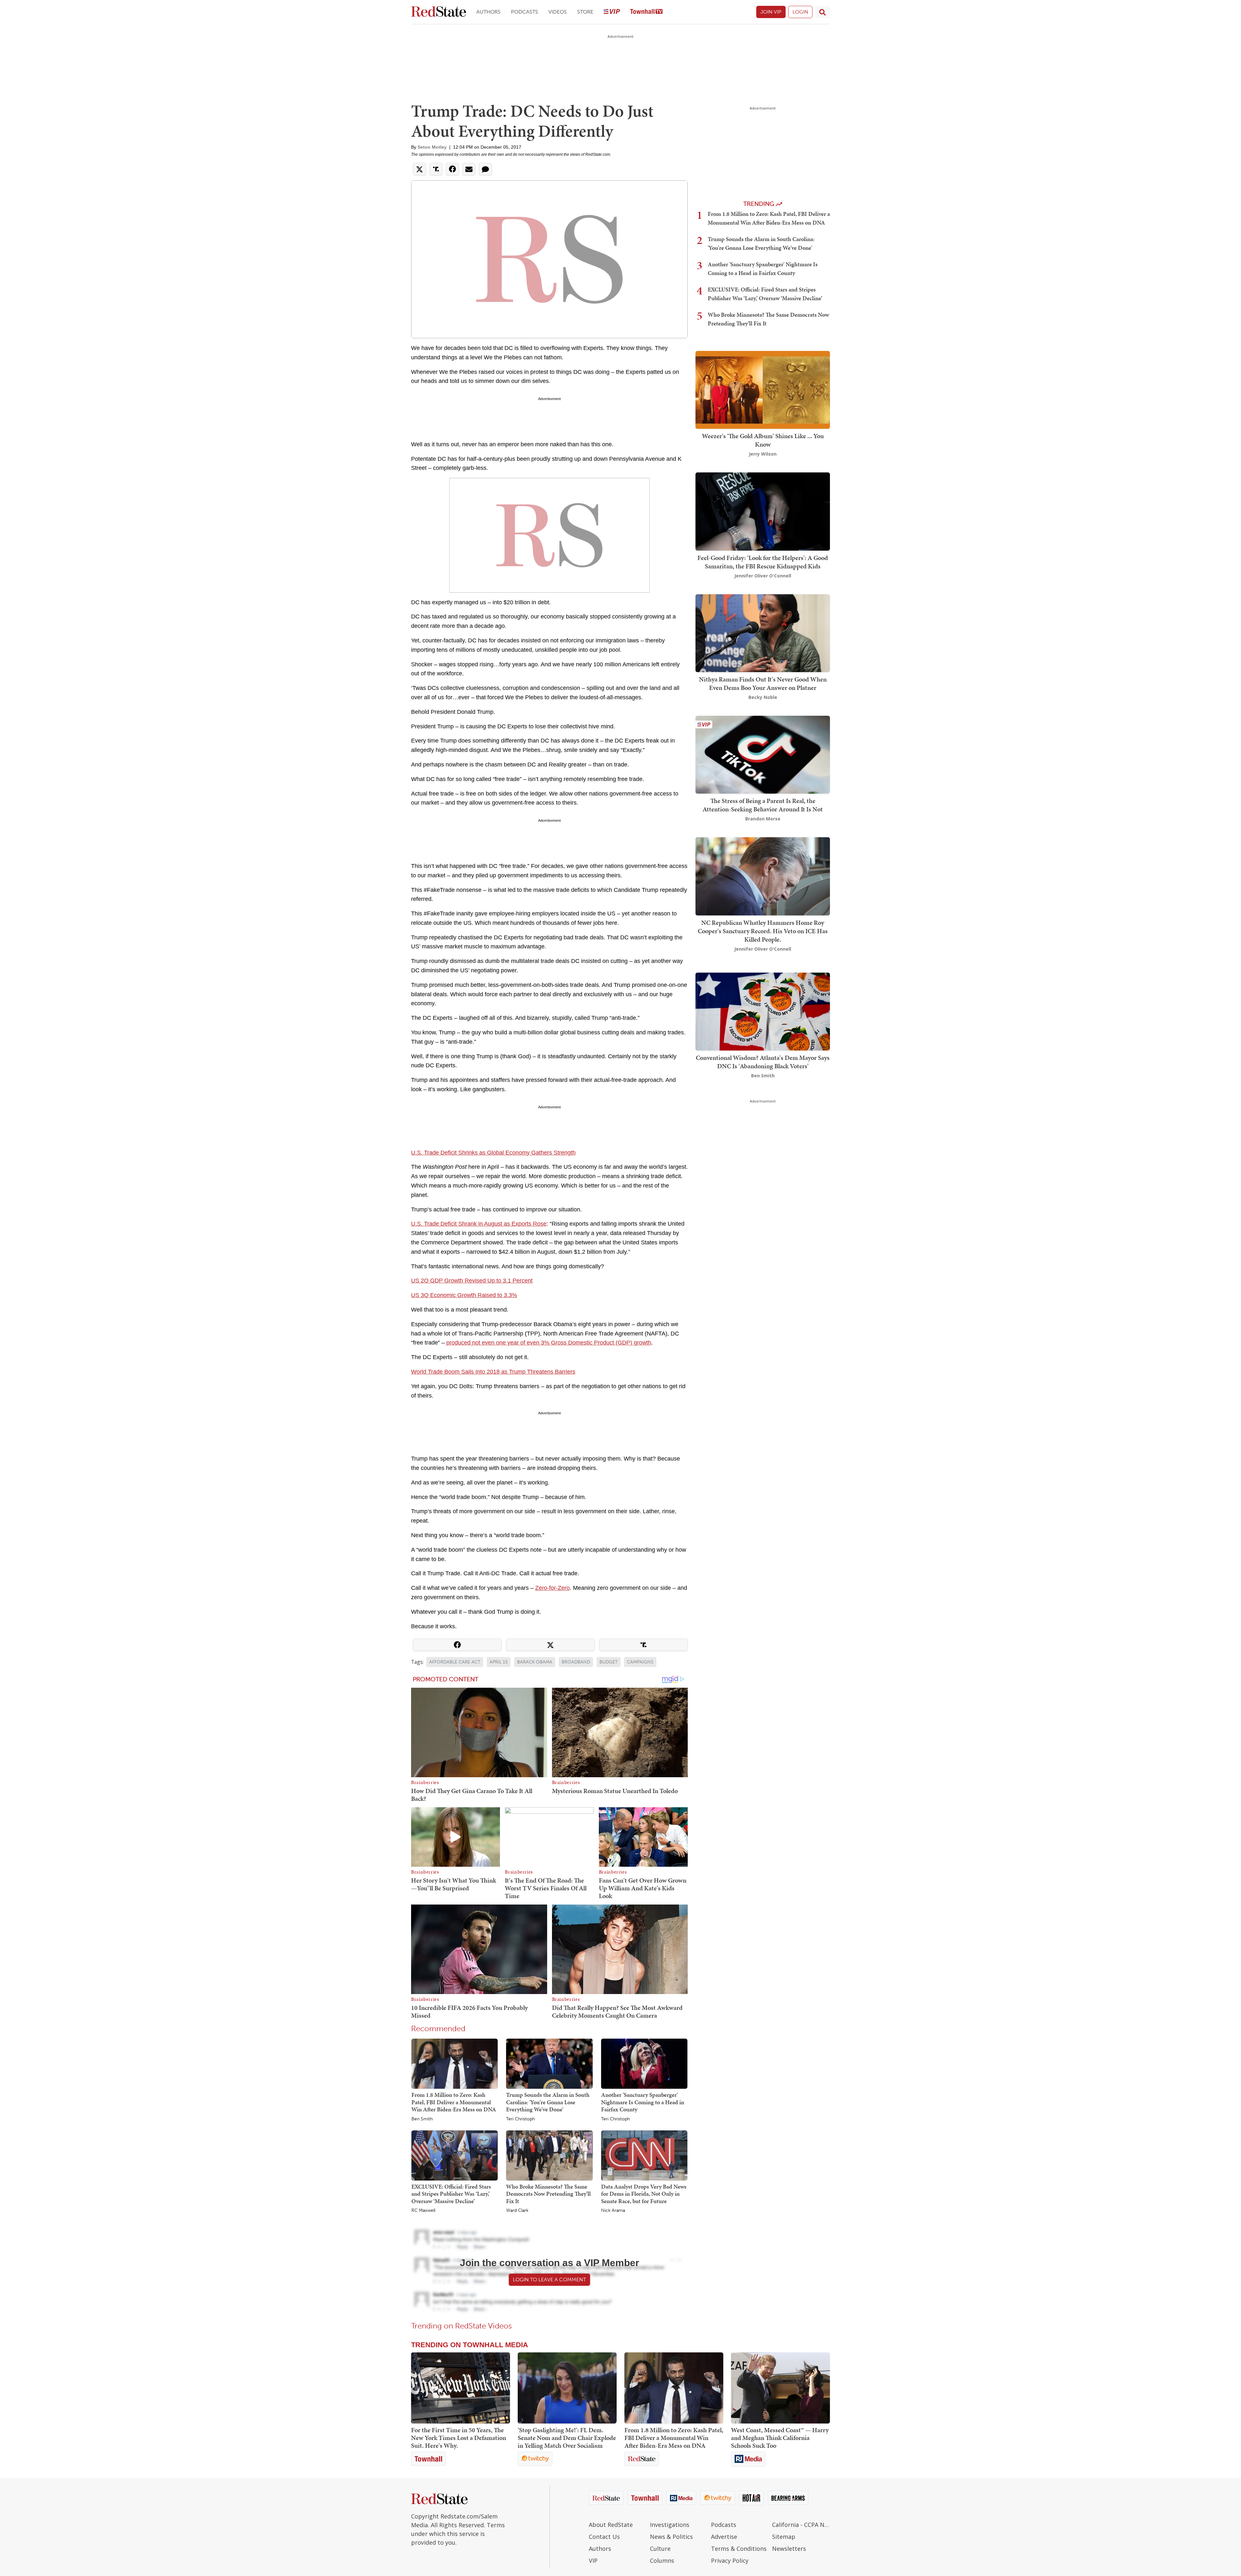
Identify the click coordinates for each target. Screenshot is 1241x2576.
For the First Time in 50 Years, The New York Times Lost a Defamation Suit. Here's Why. (459, 2438)
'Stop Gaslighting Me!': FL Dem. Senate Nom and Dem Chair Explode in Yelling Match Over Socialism (567, 2438)
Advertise (724, 2537)
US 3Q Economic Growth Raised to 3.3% (464, 1295)
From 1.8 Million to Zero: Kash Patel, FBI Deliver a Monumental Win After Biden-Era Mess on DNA (454, 2102)
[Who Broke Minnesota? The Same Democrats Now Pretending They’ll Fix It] (549, 2155)
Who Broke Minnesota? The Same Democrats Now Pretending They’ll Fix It (548, 2194)
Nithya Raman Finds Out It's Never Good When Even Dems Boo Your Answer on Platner (763, 683)
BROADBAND (576, 1662)
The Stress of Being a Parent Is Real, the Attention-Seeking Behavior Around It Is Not (763, 805)
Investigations (670, 2525)
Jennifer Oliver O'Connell (763, 576)
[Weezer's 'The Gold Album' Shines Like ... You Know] (763, 389)
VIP (593, 2560)
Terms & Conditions (739, 2549)
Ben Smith (422, 2119)
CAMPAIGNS (640, 1662)
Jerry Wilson (763, 454)
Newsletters (789, 2549)
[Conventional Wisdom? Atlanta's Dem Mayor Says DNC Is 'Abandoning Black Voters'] (763, 1011)
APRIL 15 (499, 1662)
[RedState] (439, 12)
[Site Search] (822, 12)
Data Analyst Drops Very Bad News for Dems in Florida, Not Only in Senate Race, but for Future (644, 2194)
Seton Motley (432, 147)
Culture (660, 2549)
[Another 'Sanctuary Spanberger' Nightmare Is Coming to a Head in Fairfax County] (644, 2063)
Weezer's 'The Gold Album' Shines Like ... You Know (763, 440)
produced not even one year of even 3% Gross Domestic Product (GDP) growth (549, 1343)
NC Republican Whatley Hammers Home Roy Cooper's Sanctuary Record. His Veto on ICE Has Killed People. (763, 931)
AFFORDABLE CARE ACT (455, 1662)
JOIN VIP (771, 12)
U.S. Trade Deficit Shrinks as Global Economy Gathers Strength (493, 1153)
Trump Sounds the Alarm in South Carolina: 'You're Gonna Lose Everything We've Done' (548, 2102)
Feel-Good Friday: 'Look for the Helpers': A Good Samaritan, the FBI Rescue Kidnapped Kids (763, 562)
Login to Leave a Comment (549, 2280)
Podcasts (525, 12)
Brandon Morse (763, 819)
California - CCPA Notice (801, 2525)
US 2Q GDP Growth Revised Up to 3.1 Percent (472, 1281)
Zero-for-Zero (552, 1588)
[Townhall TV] (646, 12)
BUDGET (609, 1662)
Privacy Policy (730, 2560)
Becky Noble (763, 697)
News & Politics (671, 2537)
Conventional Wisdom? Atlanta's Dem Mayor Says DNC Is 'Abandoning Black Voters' (763, 1062)
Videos (558, 12)
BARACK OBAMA (535, 1662)
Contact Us (604, 2537)
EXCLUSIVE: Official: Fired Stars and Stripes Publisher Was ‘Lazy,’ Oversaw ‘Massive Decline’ (451, 2194)
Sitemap (784, 2537)
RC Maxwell (423, 2211)
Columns (662, 2560)
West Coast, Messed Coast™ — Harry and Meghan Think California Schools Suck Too (780, 2438)
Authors (488, 12)
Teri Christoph (520, 2119)
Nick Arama (613, 2211)
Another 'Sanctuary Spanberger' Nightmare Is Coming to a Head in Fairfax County (643, 2102)
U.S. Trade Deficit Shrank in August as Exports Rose (479, 1224)
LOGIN (800, 12)
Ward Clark (517, 2211)
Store (585, 12)
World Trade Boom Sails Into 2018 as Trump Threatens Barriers (493, 1372)
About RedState (611, 2525)
